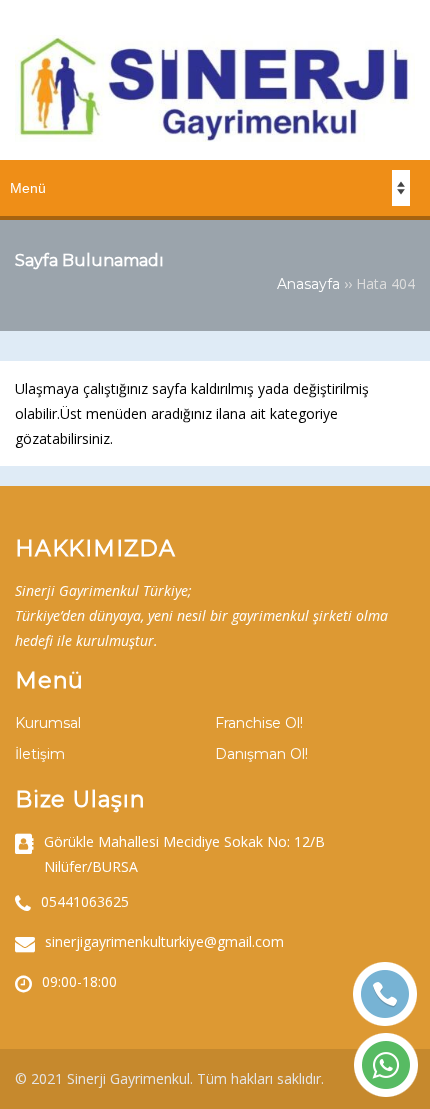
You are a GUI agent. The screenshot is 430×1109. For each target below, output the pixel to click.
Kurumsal (48, 723)
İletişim (40, 754)
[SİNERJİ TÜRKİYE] (215, 137)
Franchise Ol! (259, 723)
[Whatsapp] (386, 1065)
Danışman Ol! (261, 754)
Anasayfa (308, 284)
